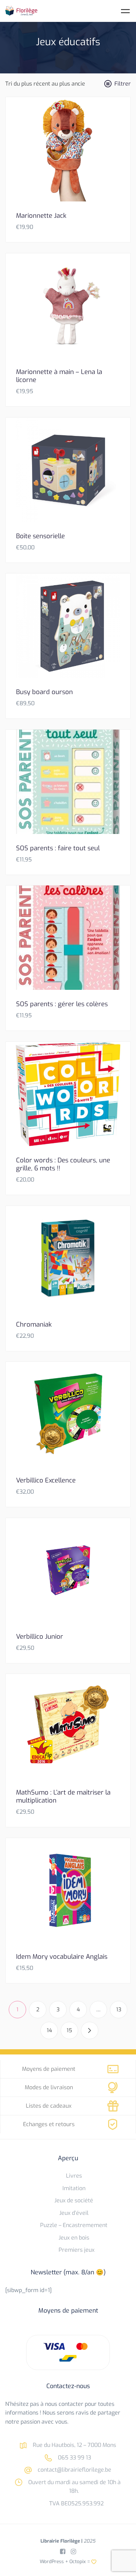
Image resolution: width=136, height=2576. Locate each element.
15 (69, 2030)
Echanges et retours (49, 2124)
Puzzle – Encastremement (74, 2225)
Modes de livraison (49, 2087)
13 (119, 2010)
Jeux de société (74, 2200)
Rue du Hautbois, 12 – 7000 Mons (74, 2445)
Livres (74, 2176)
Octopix (78, 2561)
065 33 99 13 (74, 2458)
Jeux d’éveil (74, 2213)
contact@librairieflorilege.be (74, 2470)
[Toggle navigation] (125, 11)
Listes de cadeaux (49, 2106)
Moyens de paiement (49, 2069)
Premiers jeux (77, 2250)
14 (49, 2030)
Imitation (74, 2188)
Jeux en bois (74, 2238)
